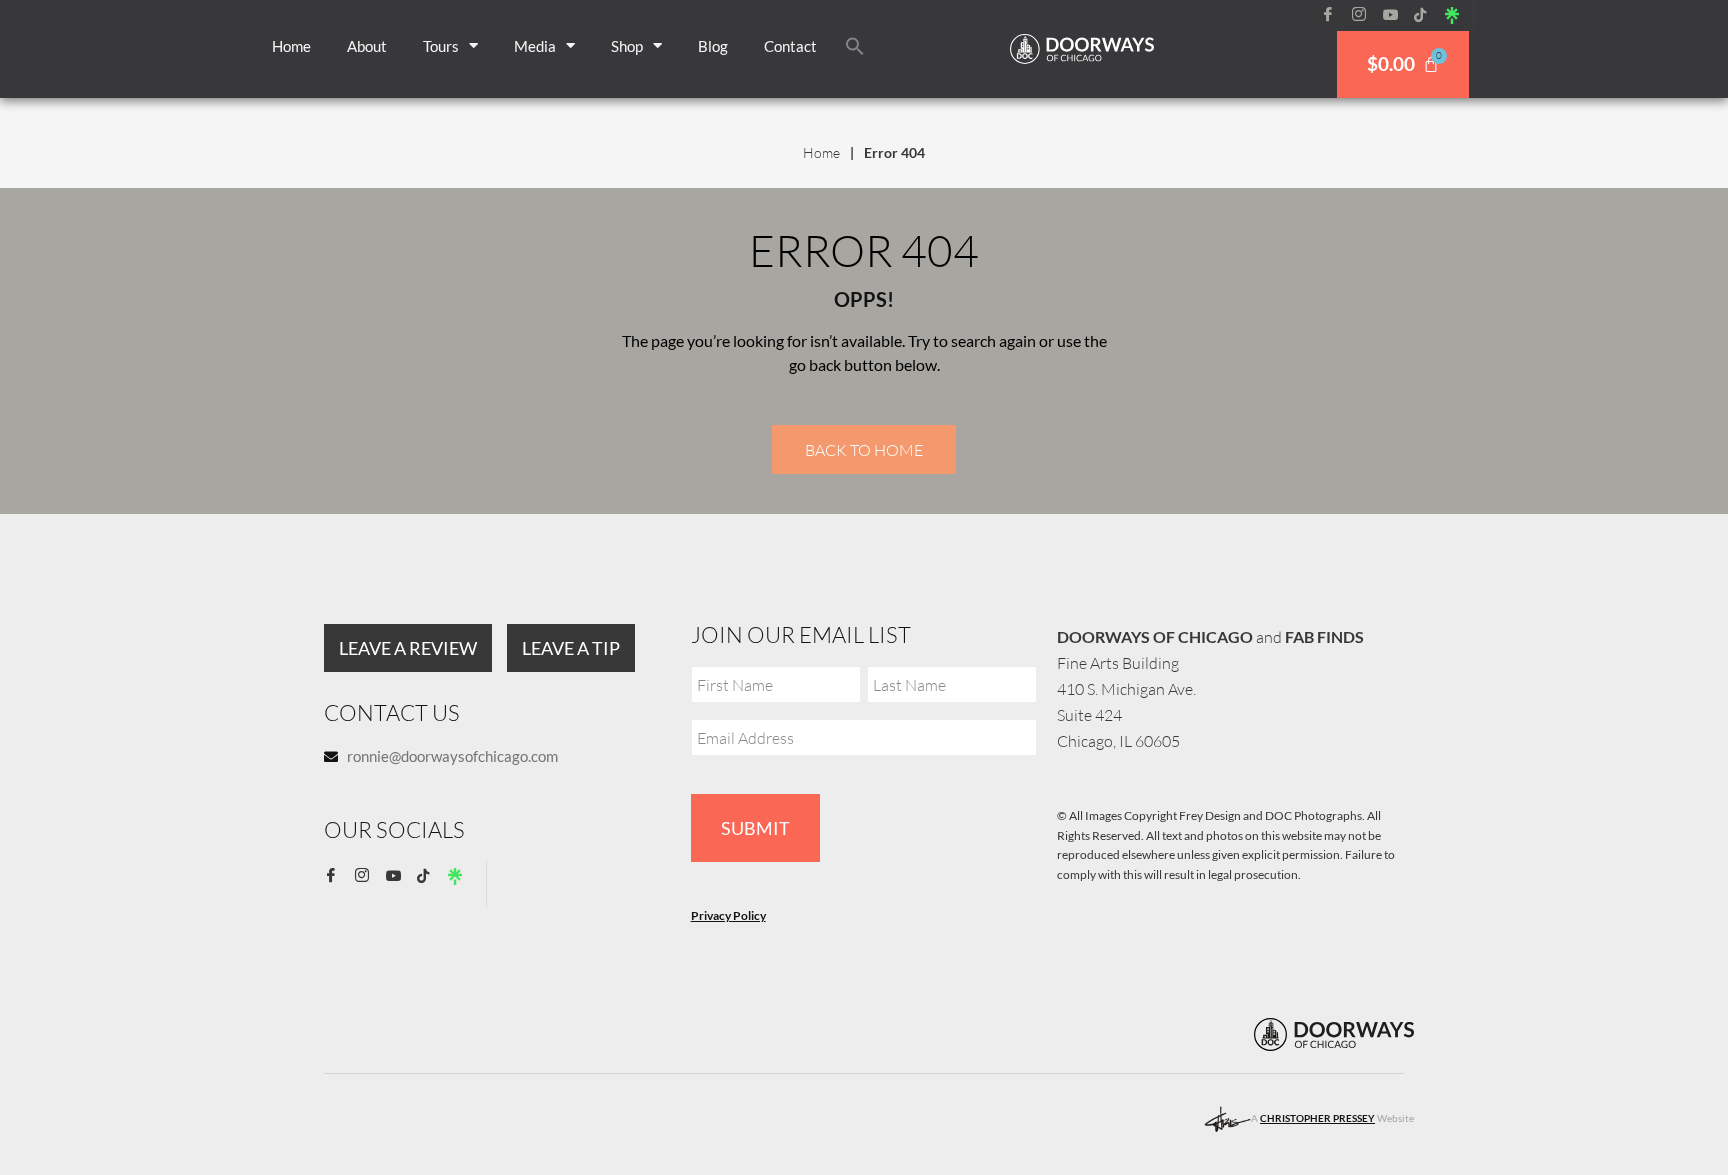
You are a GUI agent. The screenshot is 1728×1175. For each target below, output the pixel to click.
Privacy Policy (728, 915)
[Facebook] (1335, 15)
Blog (713, 46)
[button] (855, 46)
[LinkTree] (1459, 14)
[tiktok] (1428, 14)
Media (535, 46)
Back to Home (864, 450)
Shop (627, 46)
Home (291, 46)
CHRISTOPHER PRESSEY (1317, 1118)
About (367, 46)
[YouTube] (1397, 14)
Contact (790, 46)
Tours (441, 46)
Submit (755, 828)
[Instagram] (1366, 15)
